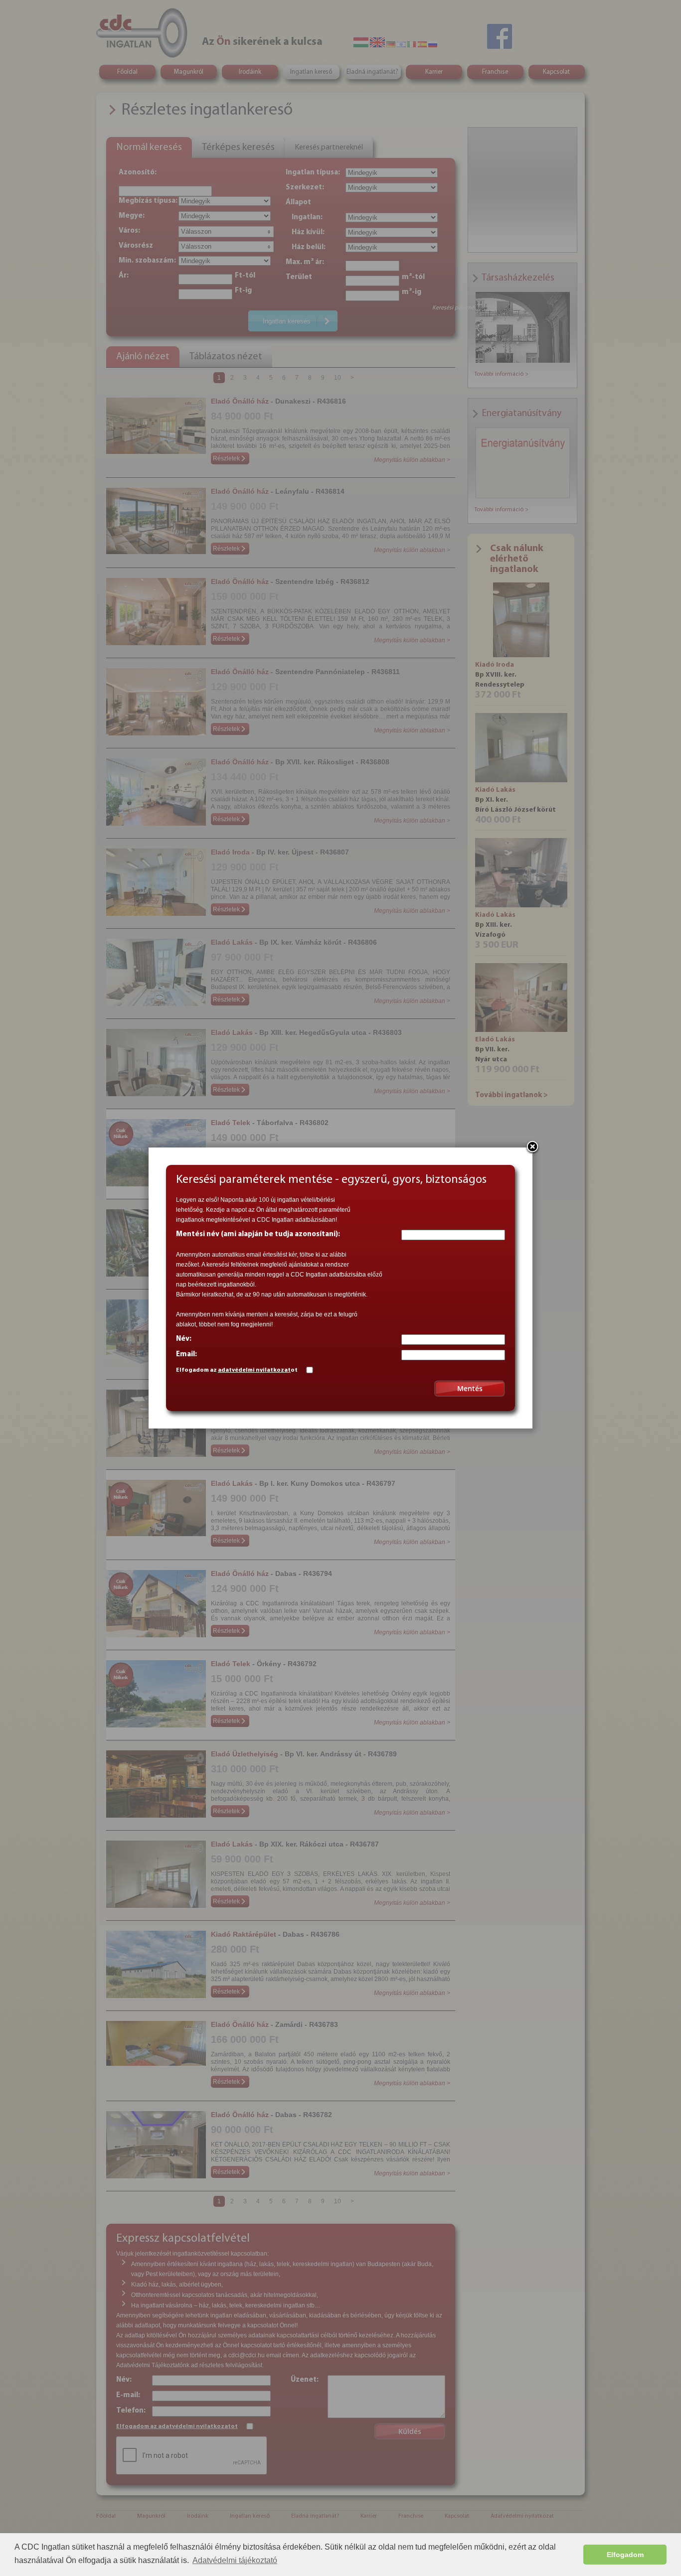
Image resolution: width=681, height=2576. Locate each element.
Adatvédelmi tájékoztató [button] (235, 2560)
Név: (184, 1339)
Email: (186, 1355)
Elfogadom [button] (625, 2555)
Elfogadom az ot (237, 1370)
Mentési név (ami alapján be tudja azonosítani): (258, 1234)
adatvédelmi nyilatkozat (254, 1370)
